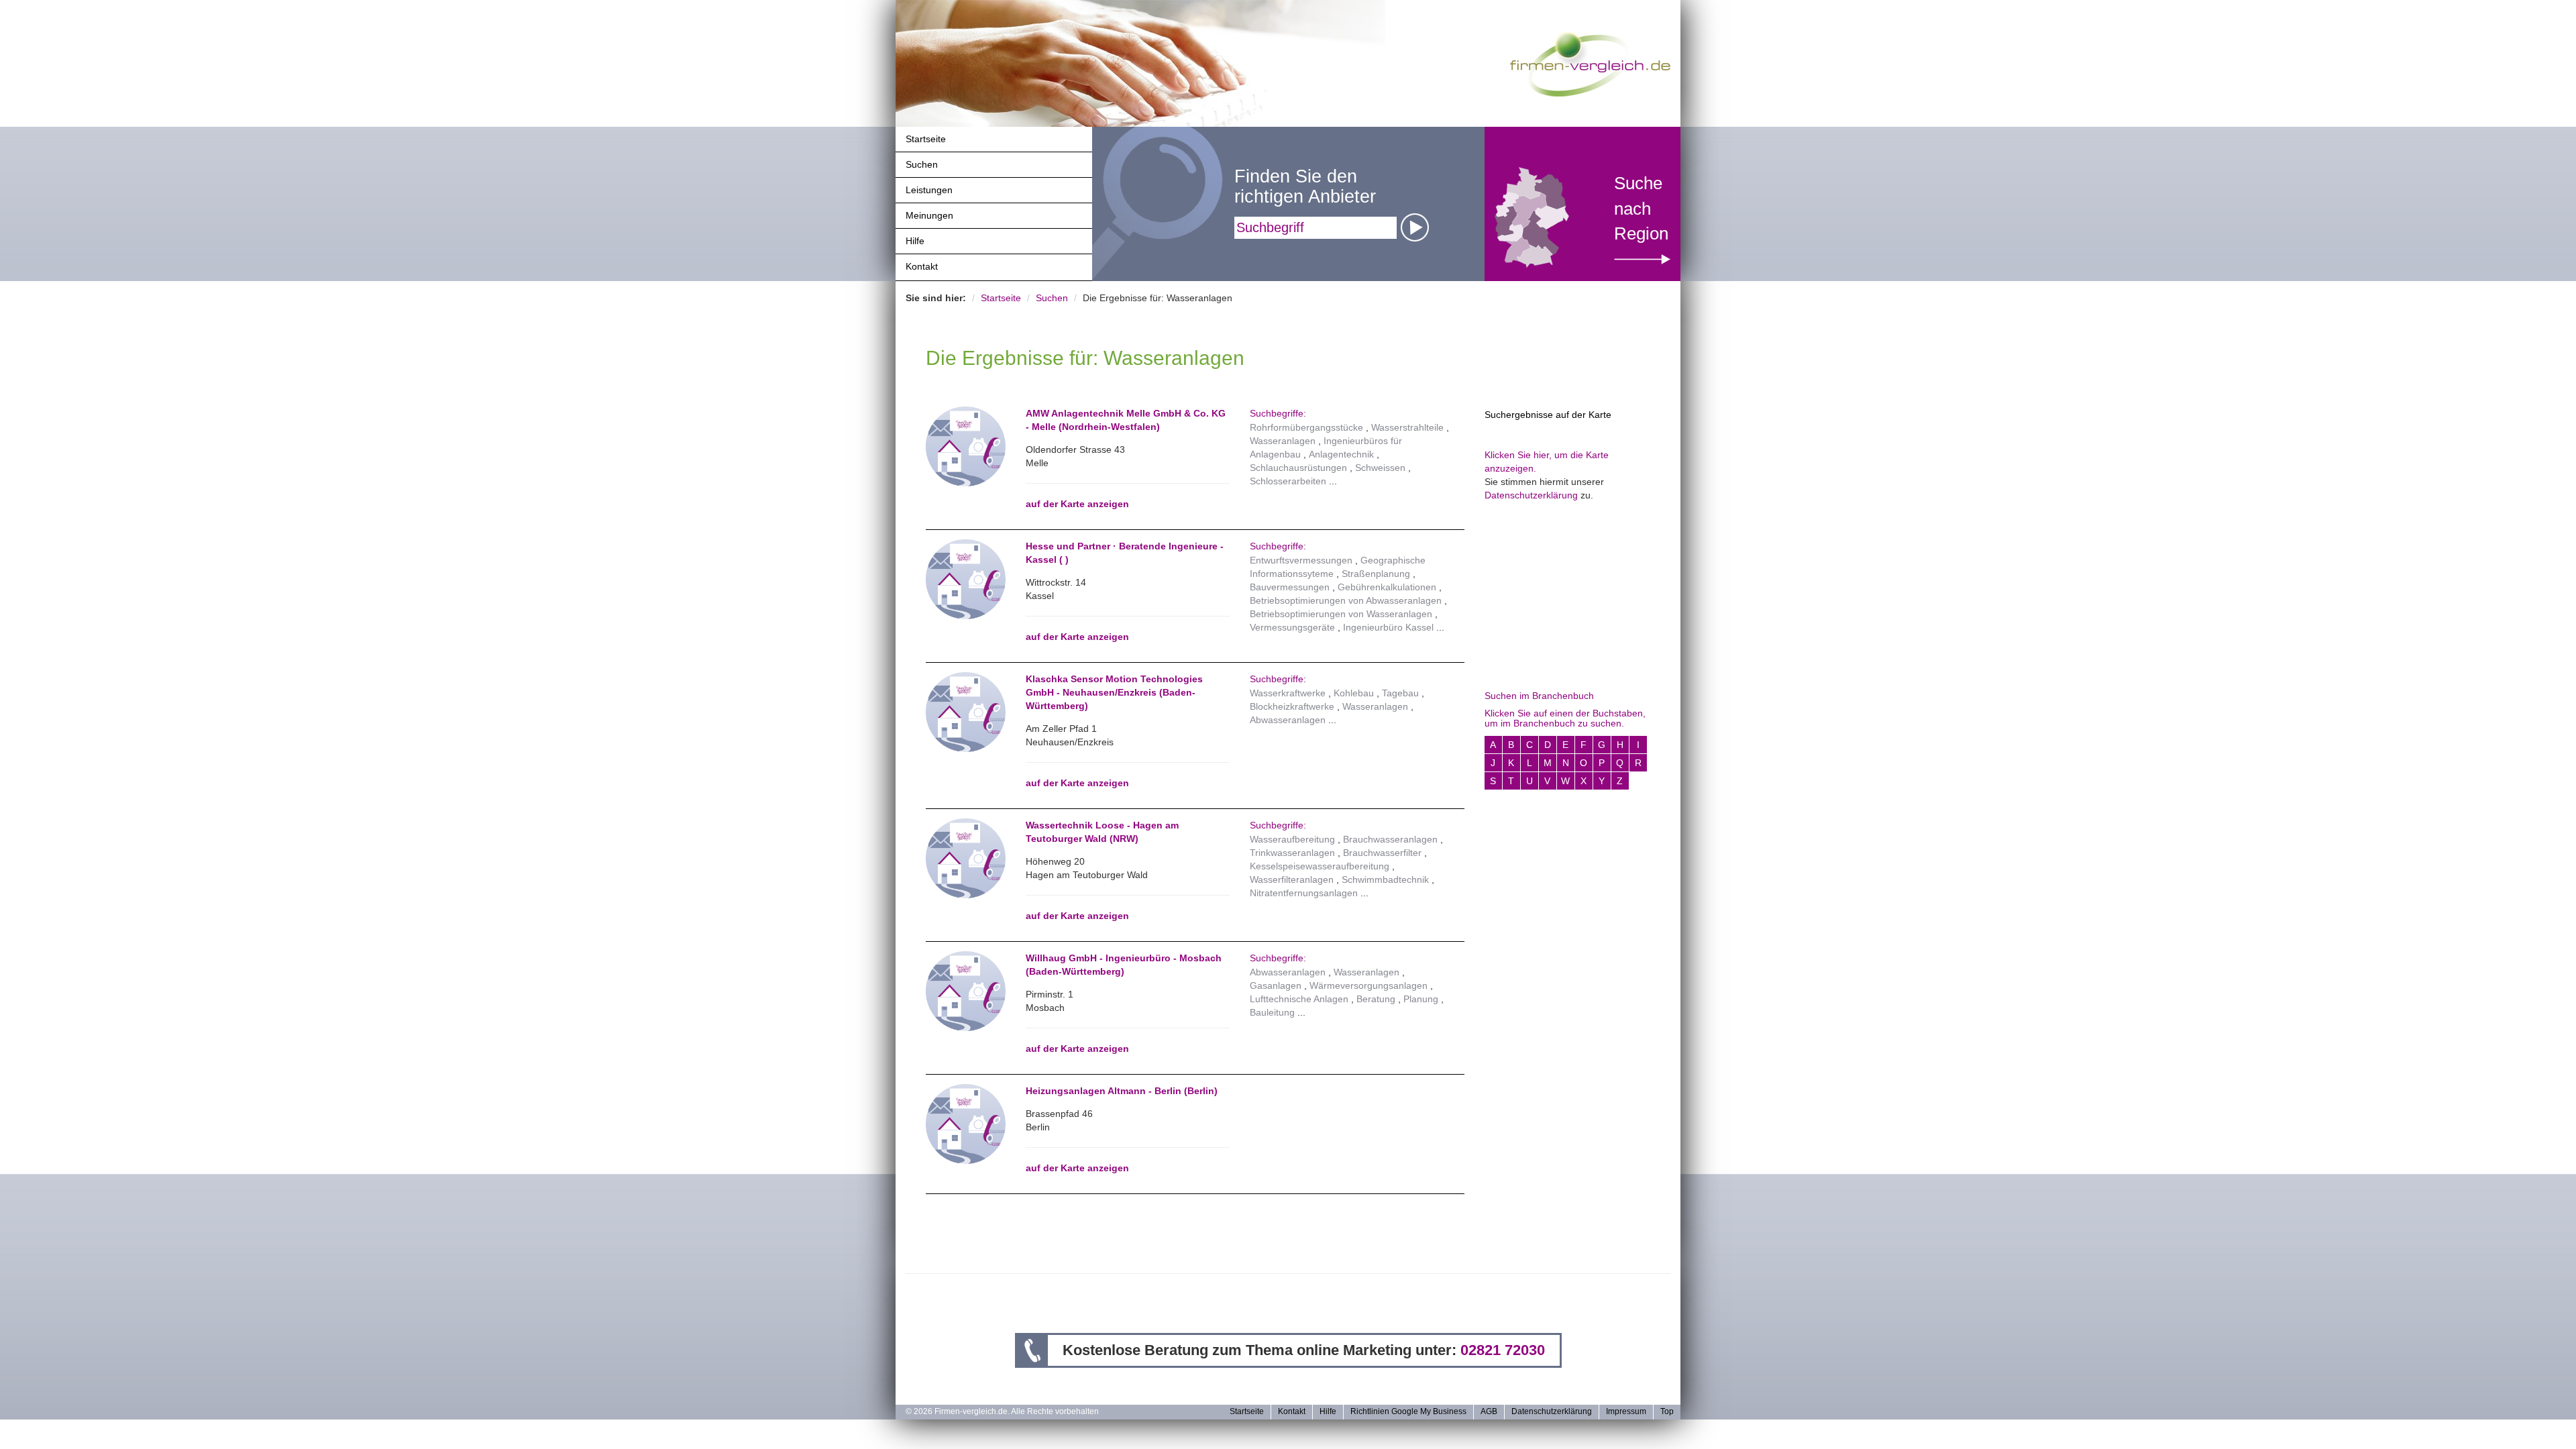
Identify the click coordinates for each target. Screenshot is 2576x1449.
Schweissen (1380, 468)
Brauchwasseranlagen (1390, 839)
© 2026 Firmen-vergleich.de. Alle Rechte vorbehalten (1002, 1411)
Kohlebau (1354, 693)
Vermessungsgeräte (1292, 627)
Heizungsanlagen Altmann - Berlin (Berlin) (1122, 1091)
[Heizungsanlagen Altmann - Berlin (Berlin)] (966, 1123)
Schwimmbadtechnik (1385, 879)
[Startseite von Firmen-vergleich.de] (1590, 63)
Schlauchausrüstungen (1298, 468)
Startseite (926, 139)
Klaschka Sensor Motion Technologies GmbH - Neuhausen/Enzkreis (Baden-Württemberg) (1114, 692)
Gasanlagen (1276, 985)
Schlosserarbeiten (1288, 481)
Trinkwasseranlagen (1292, 853)
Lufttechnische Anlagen (1299, 999)
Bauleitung (1272, 1012)
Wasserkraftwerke (1288, 693)
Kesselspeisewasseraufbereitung (1320, 866)
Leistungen (929, 190)
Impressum (1626, 1411)
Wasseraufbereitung (1292, 839)
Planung (1421, 999)
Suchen (922, 164)
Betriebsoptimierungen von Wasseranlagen (1341, 614)
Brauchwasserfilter (1382, 853)
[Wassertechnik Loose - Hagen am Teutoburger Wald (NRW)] (966, 857)
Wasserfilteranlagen (1292, 879)
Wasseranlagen (1283, 441)
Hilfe (915, 241)
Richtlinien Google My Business (1408, 1411)
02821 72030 (1503, 1350)
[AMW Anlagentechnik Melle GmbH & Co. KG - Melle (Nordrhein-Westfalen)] (966, 445)
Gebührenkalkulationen (1387, 587)
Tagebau (1400, 693)
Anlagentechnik (1341, 454)
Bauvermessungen (1290, 587)
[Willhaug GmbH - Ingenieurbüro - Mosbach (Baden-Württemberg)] (966, 990)
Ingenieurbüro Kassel (1388, 627)
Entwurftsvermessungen (1301, 560)
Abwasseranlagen (1288, 720)
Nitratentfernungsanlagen (1304, 893)
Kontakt (922, 266)
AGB (1489, 1411)
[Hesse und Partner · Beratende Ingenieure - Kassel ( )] (966, 578)
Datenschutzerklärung (1531, 495)
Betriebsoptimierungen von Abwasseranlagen (1346, 600)
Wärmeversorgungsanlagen (1368, 985)
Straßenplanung (1376, 574)
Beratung (1376, 999)
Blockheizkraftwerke (1292, 706)
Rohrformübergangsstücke (1306, 427)
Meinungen (929, 215)
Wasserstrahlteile (1407, 427)
